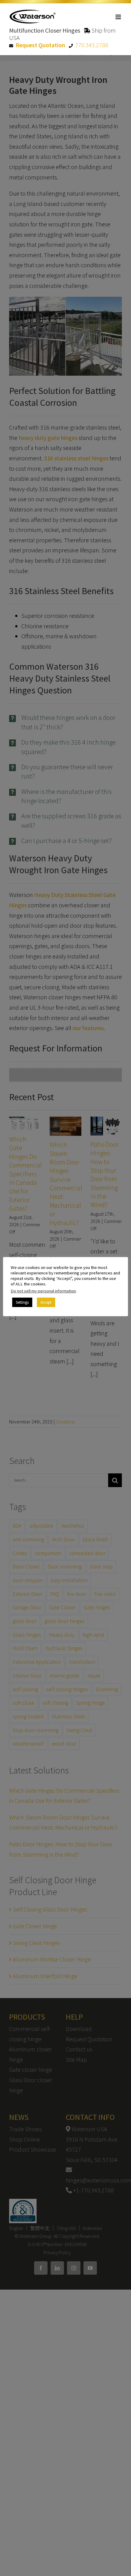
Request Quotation (40, 45)
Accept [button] (46, 1302)
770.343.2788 (92, 45)
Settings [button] (22, 1302)
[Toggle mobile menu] (119, 17)
